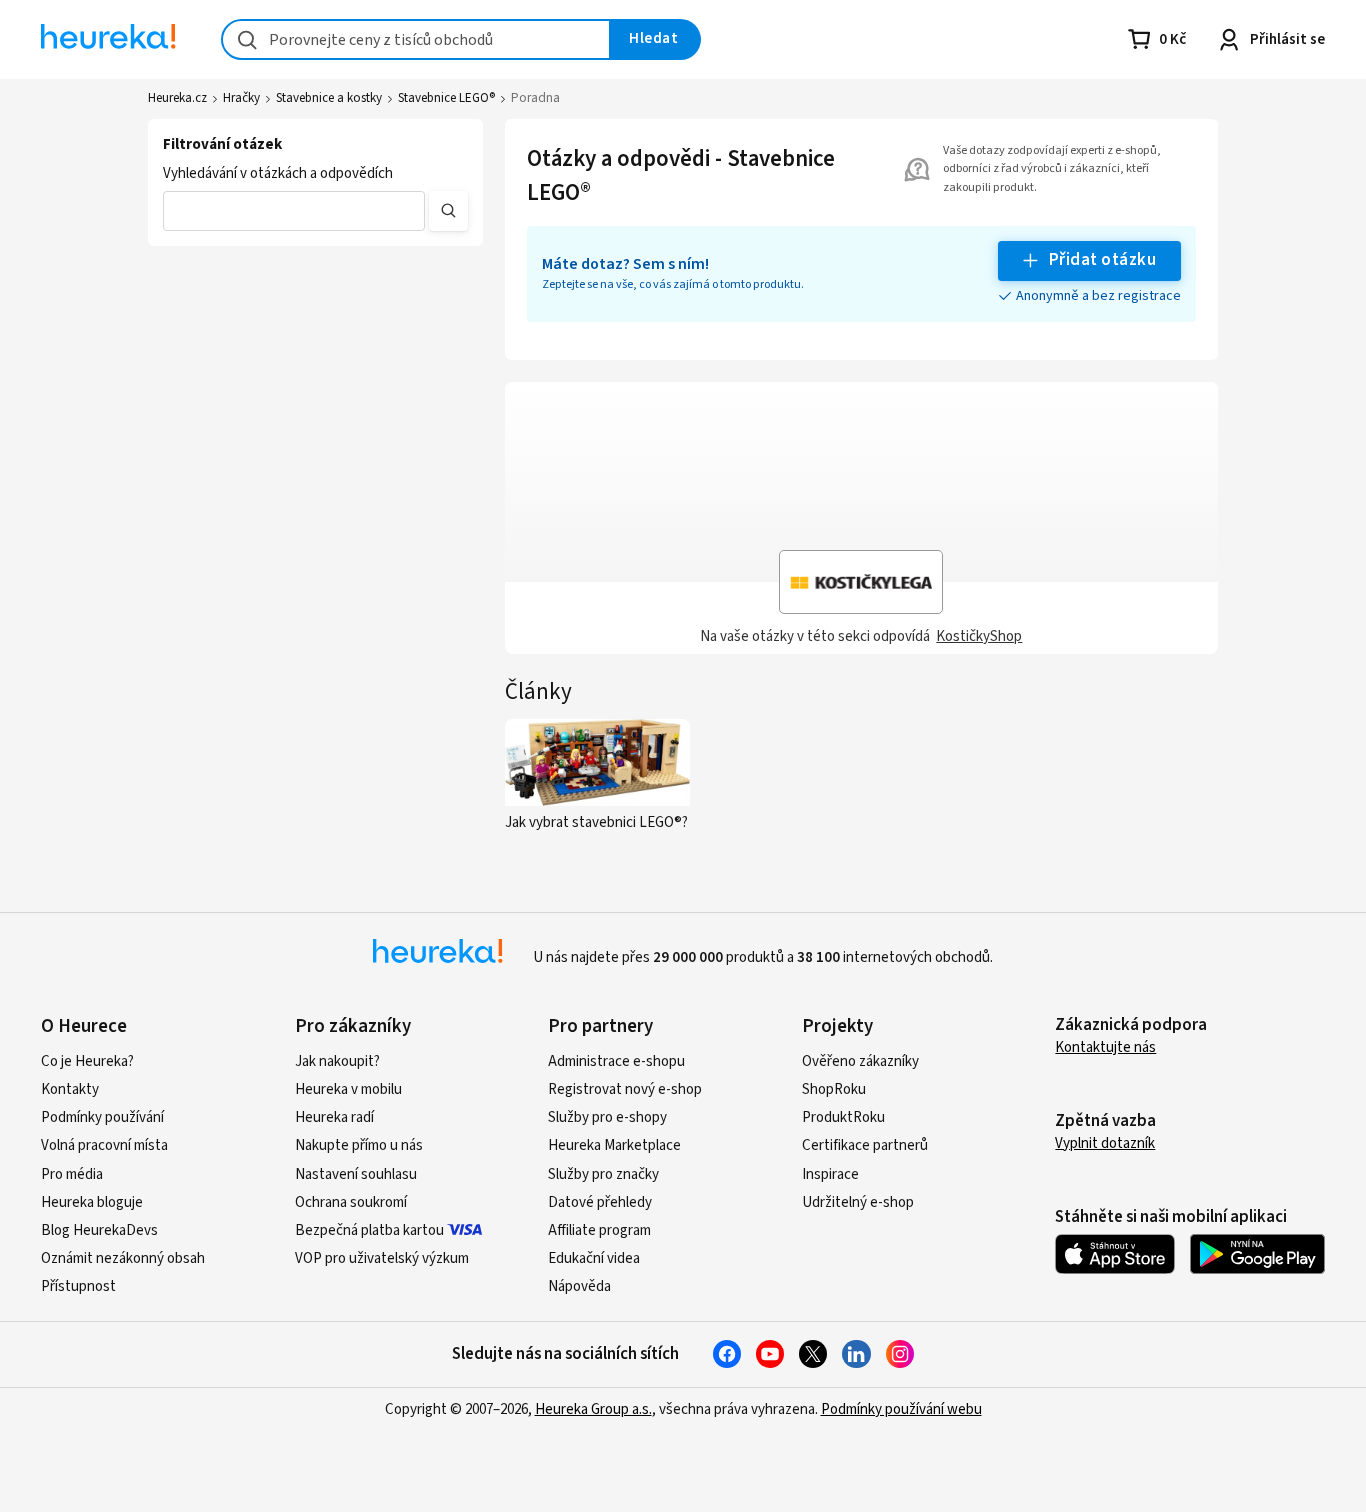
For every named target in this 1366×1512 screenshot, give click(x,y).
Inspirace (830, 1174)
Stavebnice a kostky (329, 98)
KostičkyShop (979, 636)
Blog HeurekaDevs (99, 1230)
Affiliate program (599, 1230)
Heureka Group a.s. (593, 1409)
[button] (294, 211)
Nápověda (579, 1286)
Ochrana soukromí (351, 1202)
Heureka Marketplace (614, 1145)
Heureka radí (334, 1117)
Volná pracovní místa (104, 1145)
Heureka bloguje (92, 1202)
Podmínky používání (102, 1117)
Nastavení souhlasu (356, 1174)
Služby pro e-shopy (607, 1117)
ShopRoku (834, 1089)
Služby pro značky (603, 1174)
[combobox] (416, 39)
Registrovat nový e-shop (625, 1089)
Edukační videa (594, 1258)
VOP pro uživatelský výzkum (382, 1258)
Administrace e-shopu (616, 1061)
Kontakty (70, 1089)
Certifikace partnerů (865, 1145)
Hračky (241, 98)
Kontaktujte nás (1105, 1047)
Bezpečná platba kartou (369, 1230)
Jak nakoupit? (337, 1061)
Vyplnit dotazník (1105, 1143)
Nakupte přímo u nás (359, 1145)
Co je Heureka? (87, 1061)
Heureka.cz (177, 98)
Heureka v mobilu (348, 1089)
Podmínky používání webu (901, 1409)
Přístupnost (78, 1286)
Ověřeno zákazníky (860, 1061)
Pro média (72, 1174)
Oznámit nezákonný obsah (123, 1258)
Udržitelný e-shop (858, 1202)
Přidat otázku (1102, 260)
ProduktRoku (843, 1117)
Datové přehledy (600, 1202)
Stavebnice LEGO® (446, 98)
